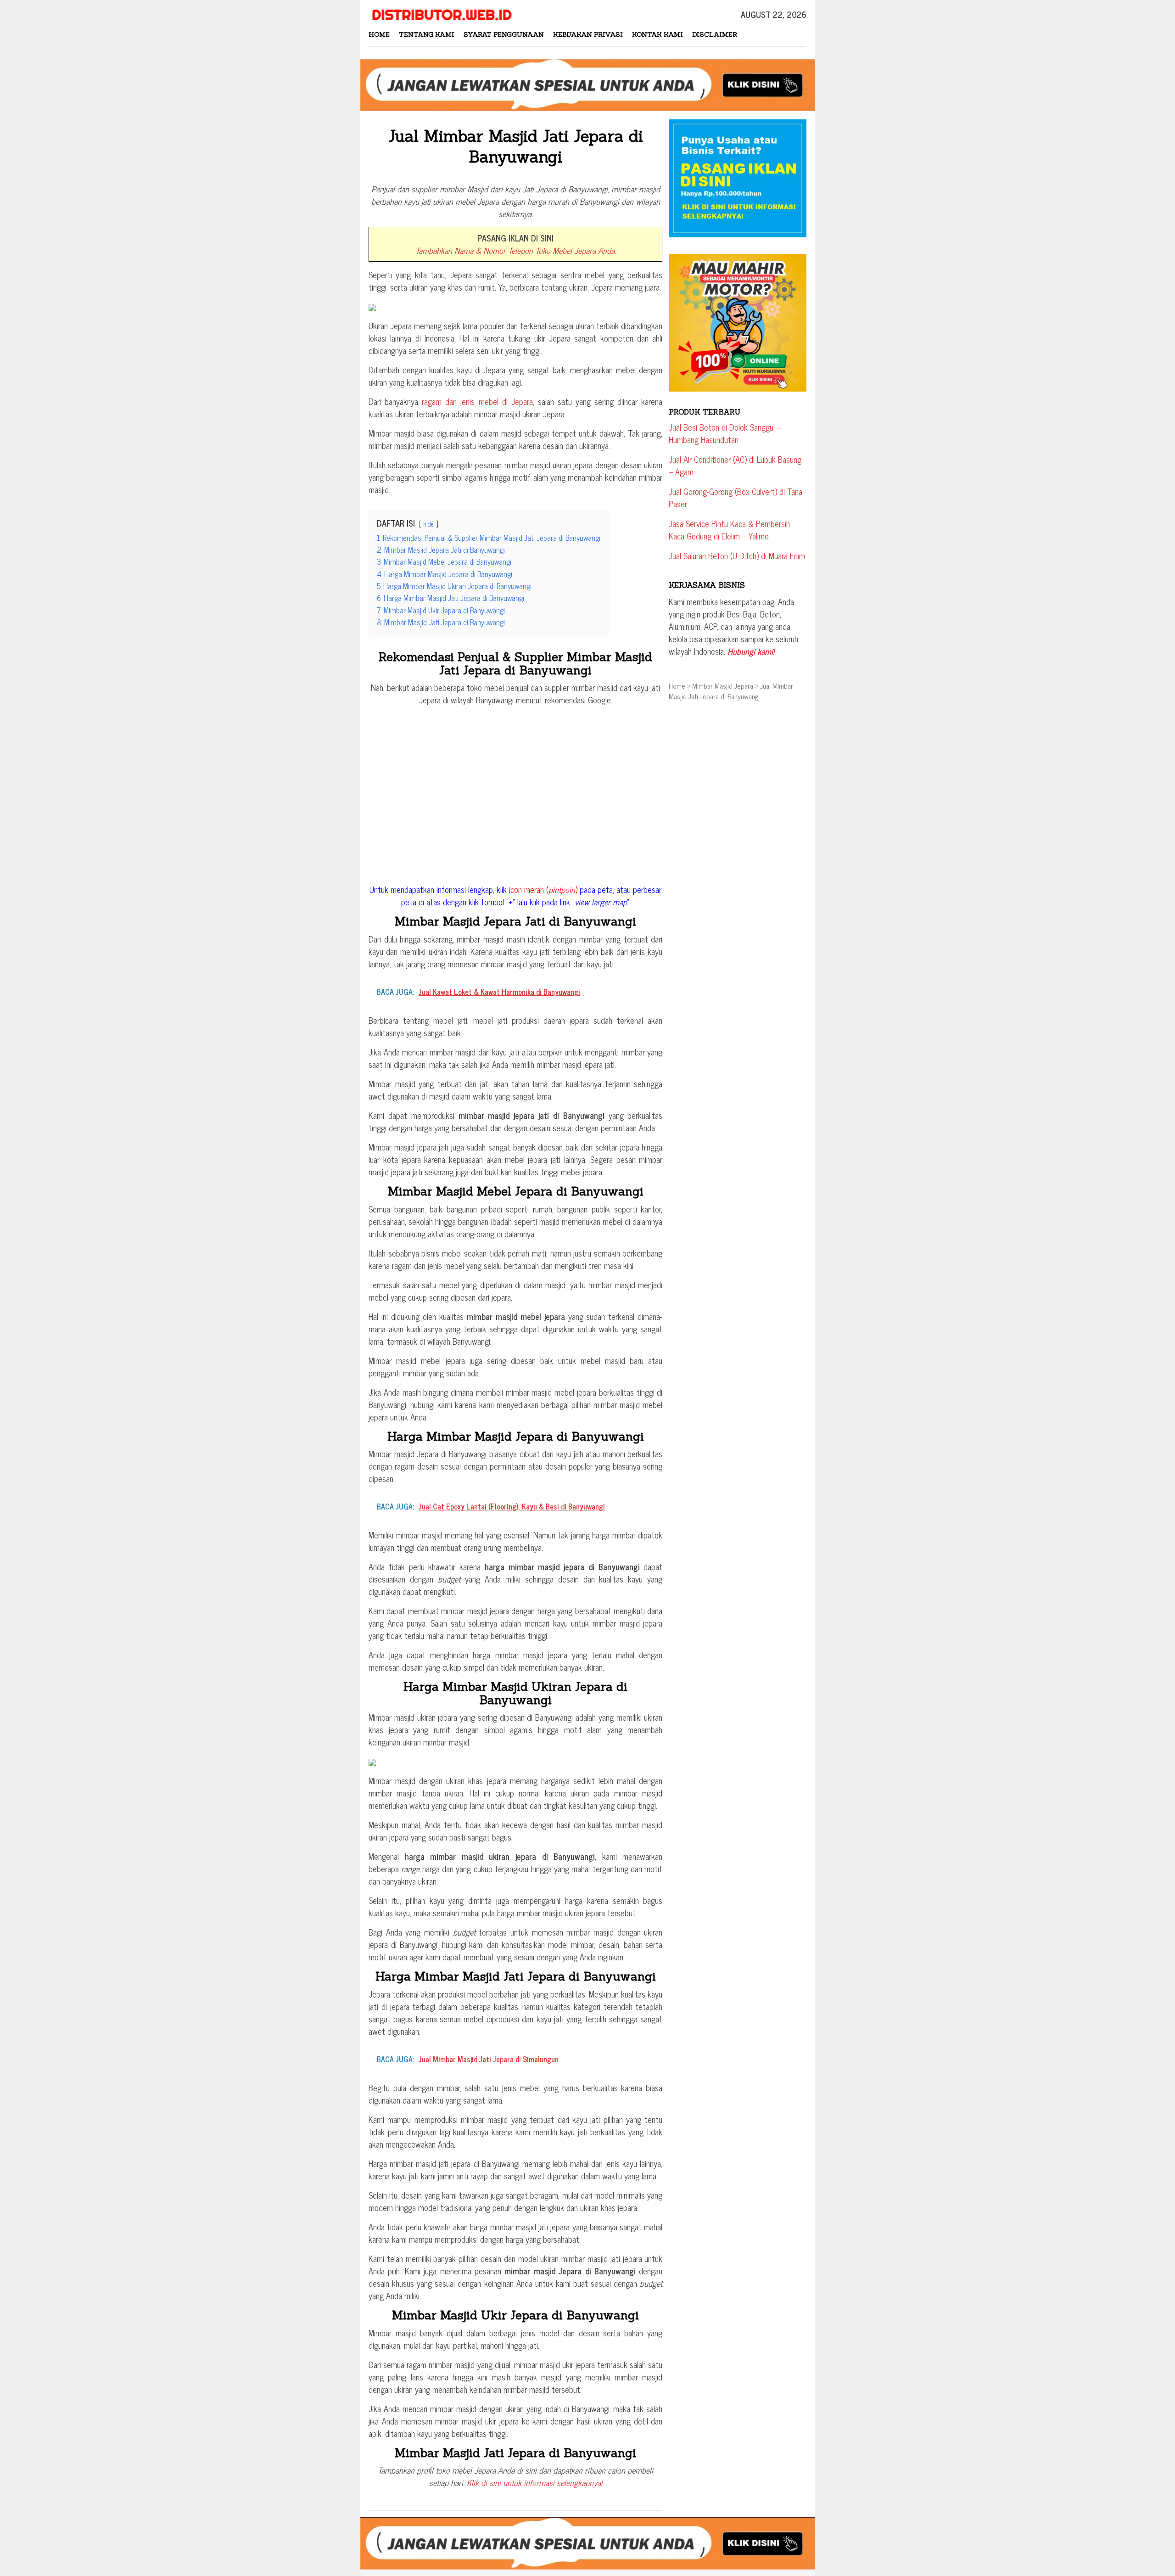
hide (428, 524)
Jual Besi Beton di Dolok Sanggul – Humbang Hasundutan (725, 433)
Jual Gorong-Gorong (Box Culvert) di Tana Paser (736, 497)
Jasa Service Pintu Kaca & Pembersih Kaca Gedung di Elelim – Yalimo (729, 530)
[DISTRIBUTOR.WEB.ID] (441, 13)
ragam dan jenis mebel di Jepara (477, 401)
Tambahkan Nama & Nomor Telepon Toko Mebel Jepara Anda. (516, 250)
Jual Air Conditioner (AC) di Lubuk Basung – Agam (735, 465)
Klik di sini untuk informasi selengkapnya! (534, 2482)
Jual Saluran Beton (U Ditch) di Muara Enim (737, 556)
